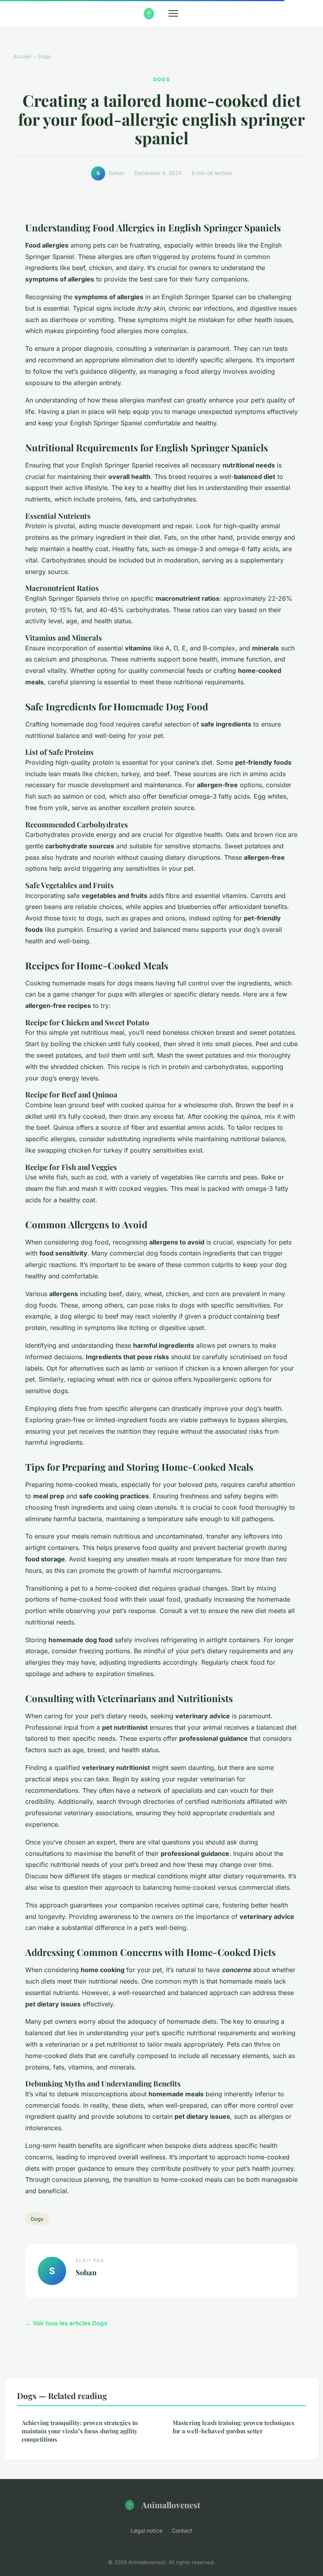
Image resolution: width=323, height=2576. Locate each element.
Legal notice (147, 2530)
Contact (182, 2530)
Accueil (22, 56)
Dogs (45, 56)
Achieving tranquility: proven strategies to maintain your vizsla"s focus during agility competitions (80, 2431)
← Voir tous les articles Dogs (66, 2323)
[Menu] (173, 13)
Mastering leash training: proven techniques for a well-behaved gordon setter (233, 2427)
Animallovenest (171, 2505)
